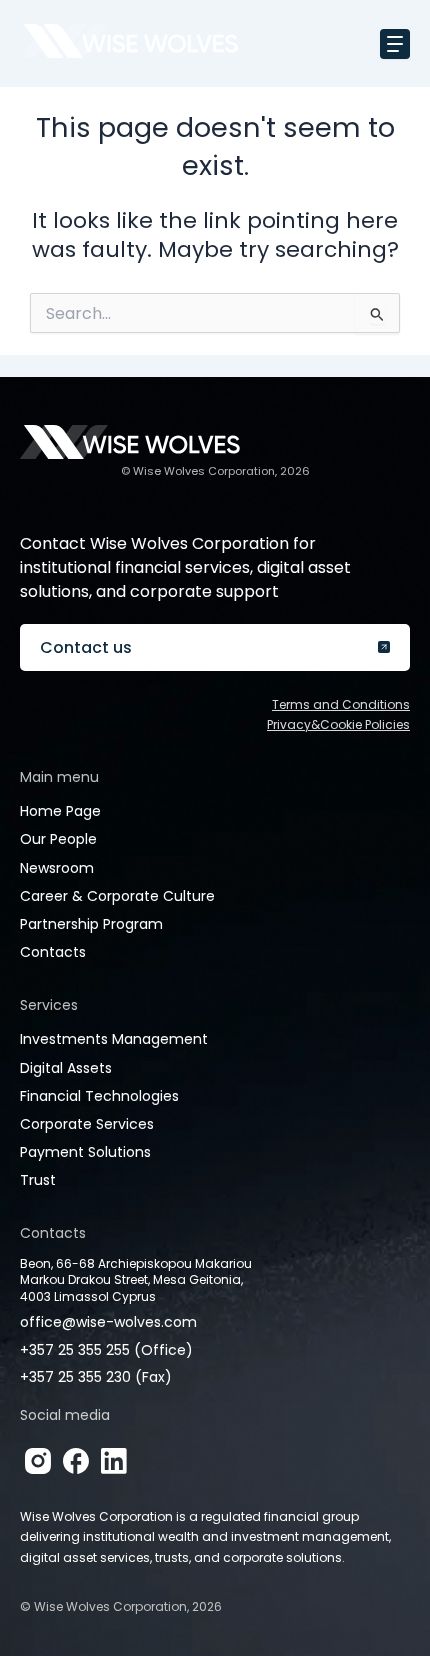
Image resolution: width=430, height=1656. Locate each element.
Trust (38, 1180)
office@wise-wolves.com (108, 1322)
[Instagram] (38, 1461)
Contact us (86, 647)
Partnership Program (91, 924)
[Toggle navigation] (395, 44)
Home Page (60, 811)
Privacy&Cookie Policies (338, 724)
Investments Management (114, 1039)
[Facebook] (76, 1461)
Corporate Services (87, 1124)
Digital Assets (66, 1068)
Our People (58, 839)
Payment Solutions (85, 1152)
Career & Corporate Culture (117, 896)
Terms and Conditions (341, 704)
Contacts (53, 952)
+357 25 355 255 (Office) (106, 1350)
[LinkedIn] (114, 1461)
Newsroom (57, 868)
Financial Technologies (99, 1096)
